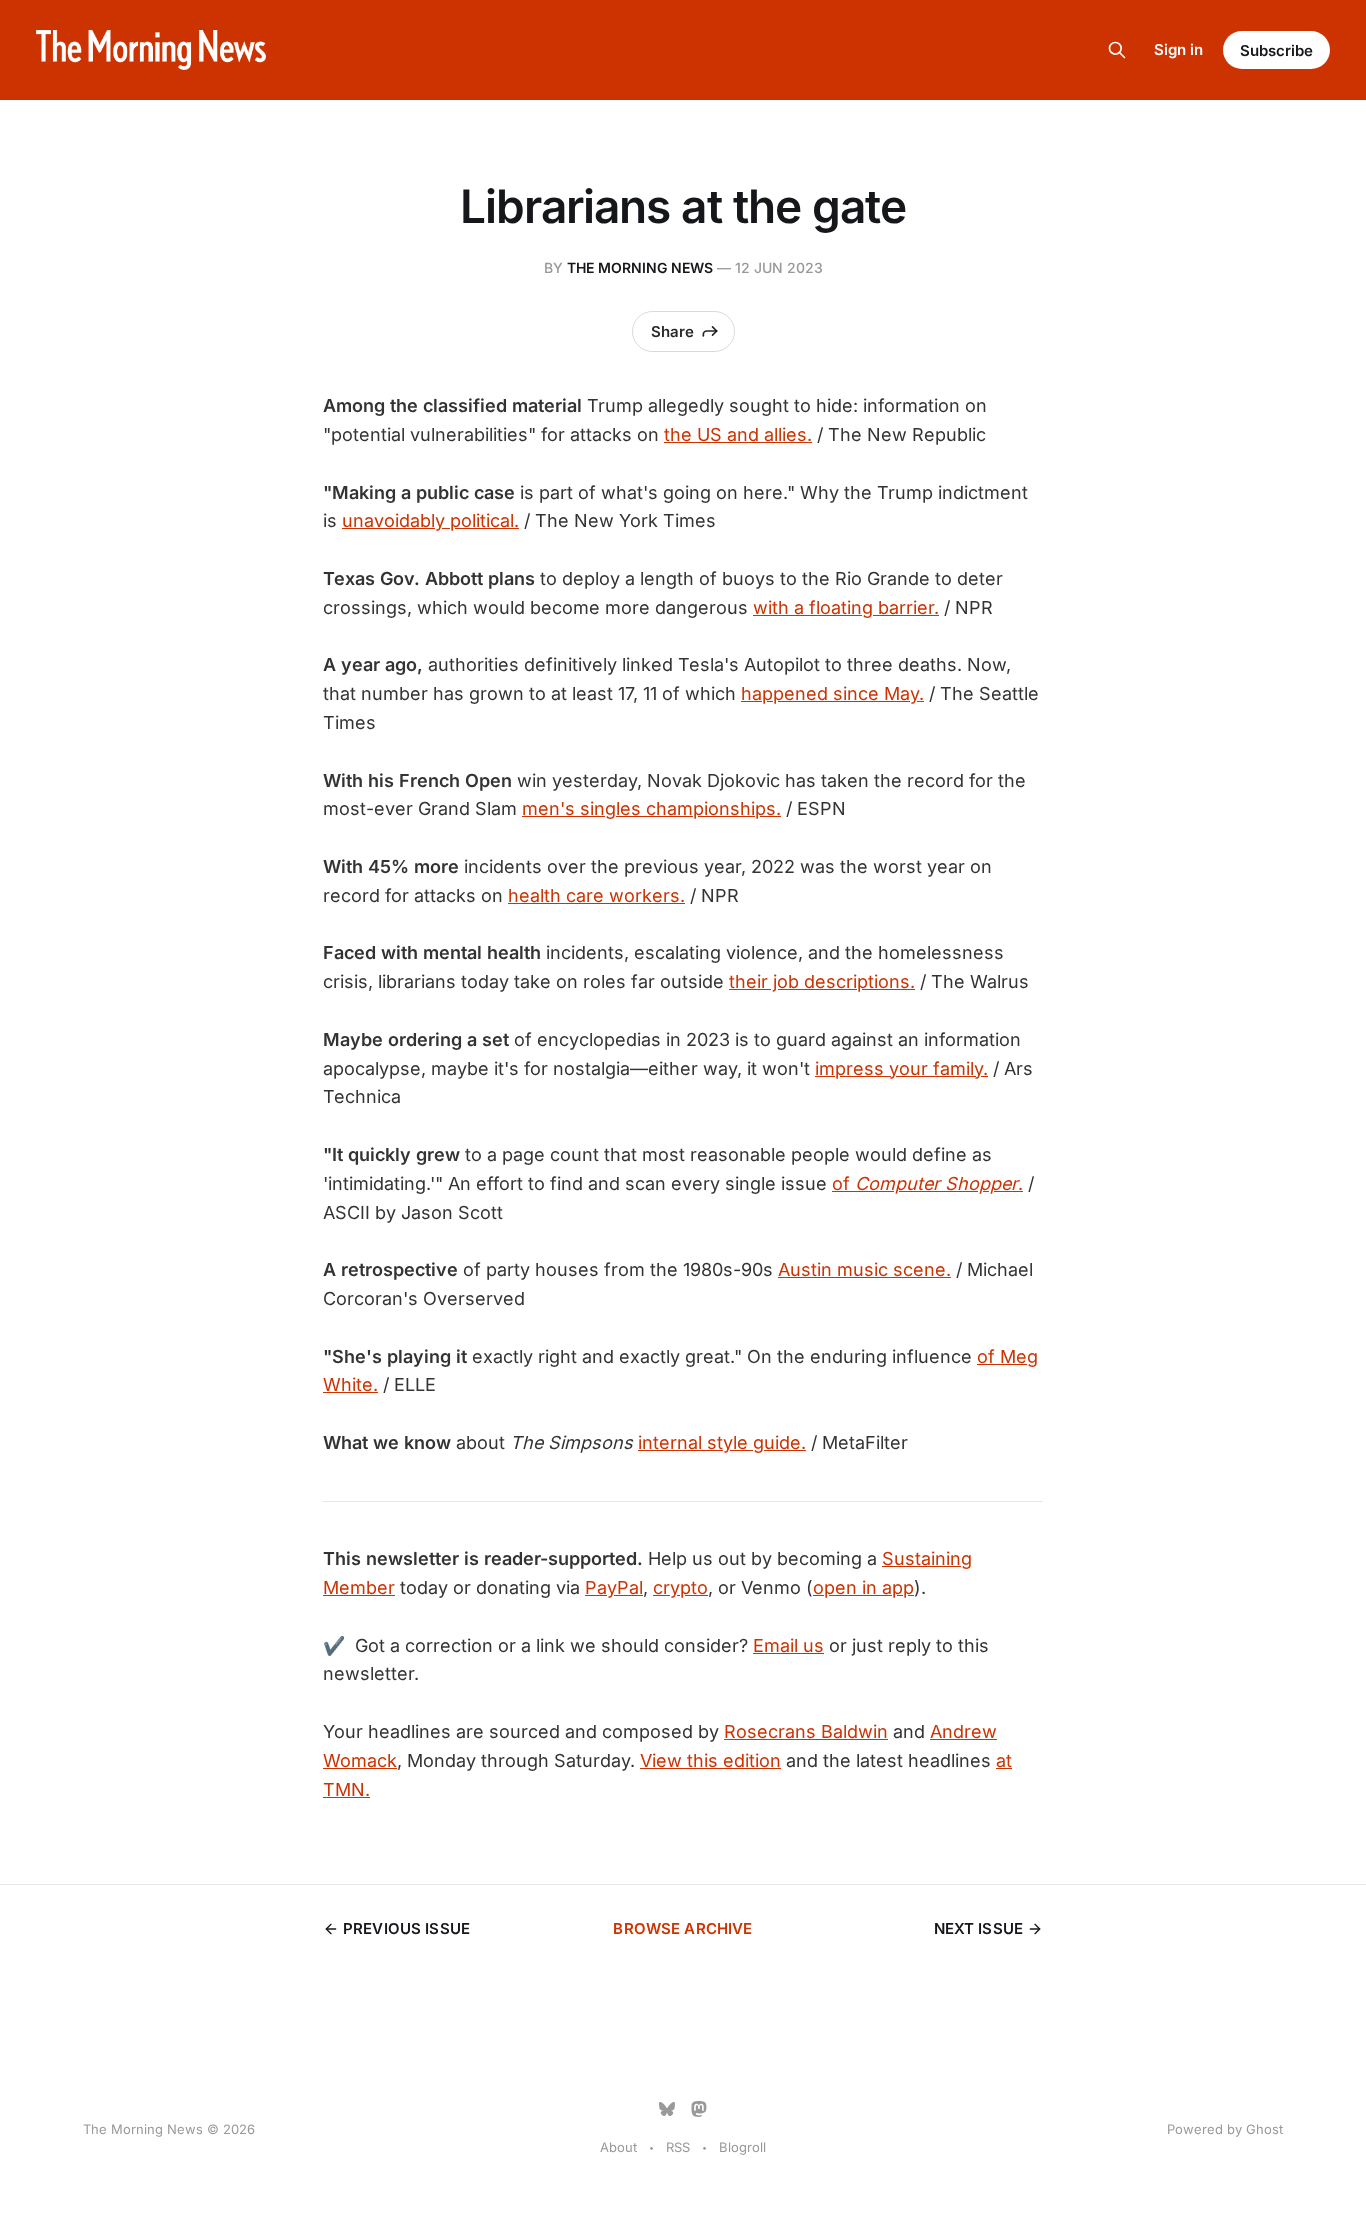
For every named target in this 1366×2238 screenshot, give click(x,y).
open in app (863, 1587)
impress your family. (901, 1068)
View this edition (710, 1760)
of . (927, 1183)
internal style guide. (722, 1442)
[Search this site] (1117, 50)
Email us (788, 1645)
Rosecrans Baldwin (806, 1731)
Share (672, 331)
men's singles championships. (651, 808)
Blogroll (742, 2147)
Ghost (1264, 2129)
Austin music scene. (864, 1269)
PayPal (614, 1587)
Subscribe (1276, 50)
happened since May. (832, 693)
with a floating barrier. (846, 607)
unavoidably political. (430, 520)
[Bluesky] (667, 2109)
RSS (678, 2147)
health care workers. (596, 895)
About (618, 2147)
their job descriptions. (822, 981)
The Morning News (640, 267)
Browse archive (682, 1928)
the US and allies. (738, 434)
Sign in (1178, 49)
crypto (680, 1587)
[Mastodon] (699, 2109)
